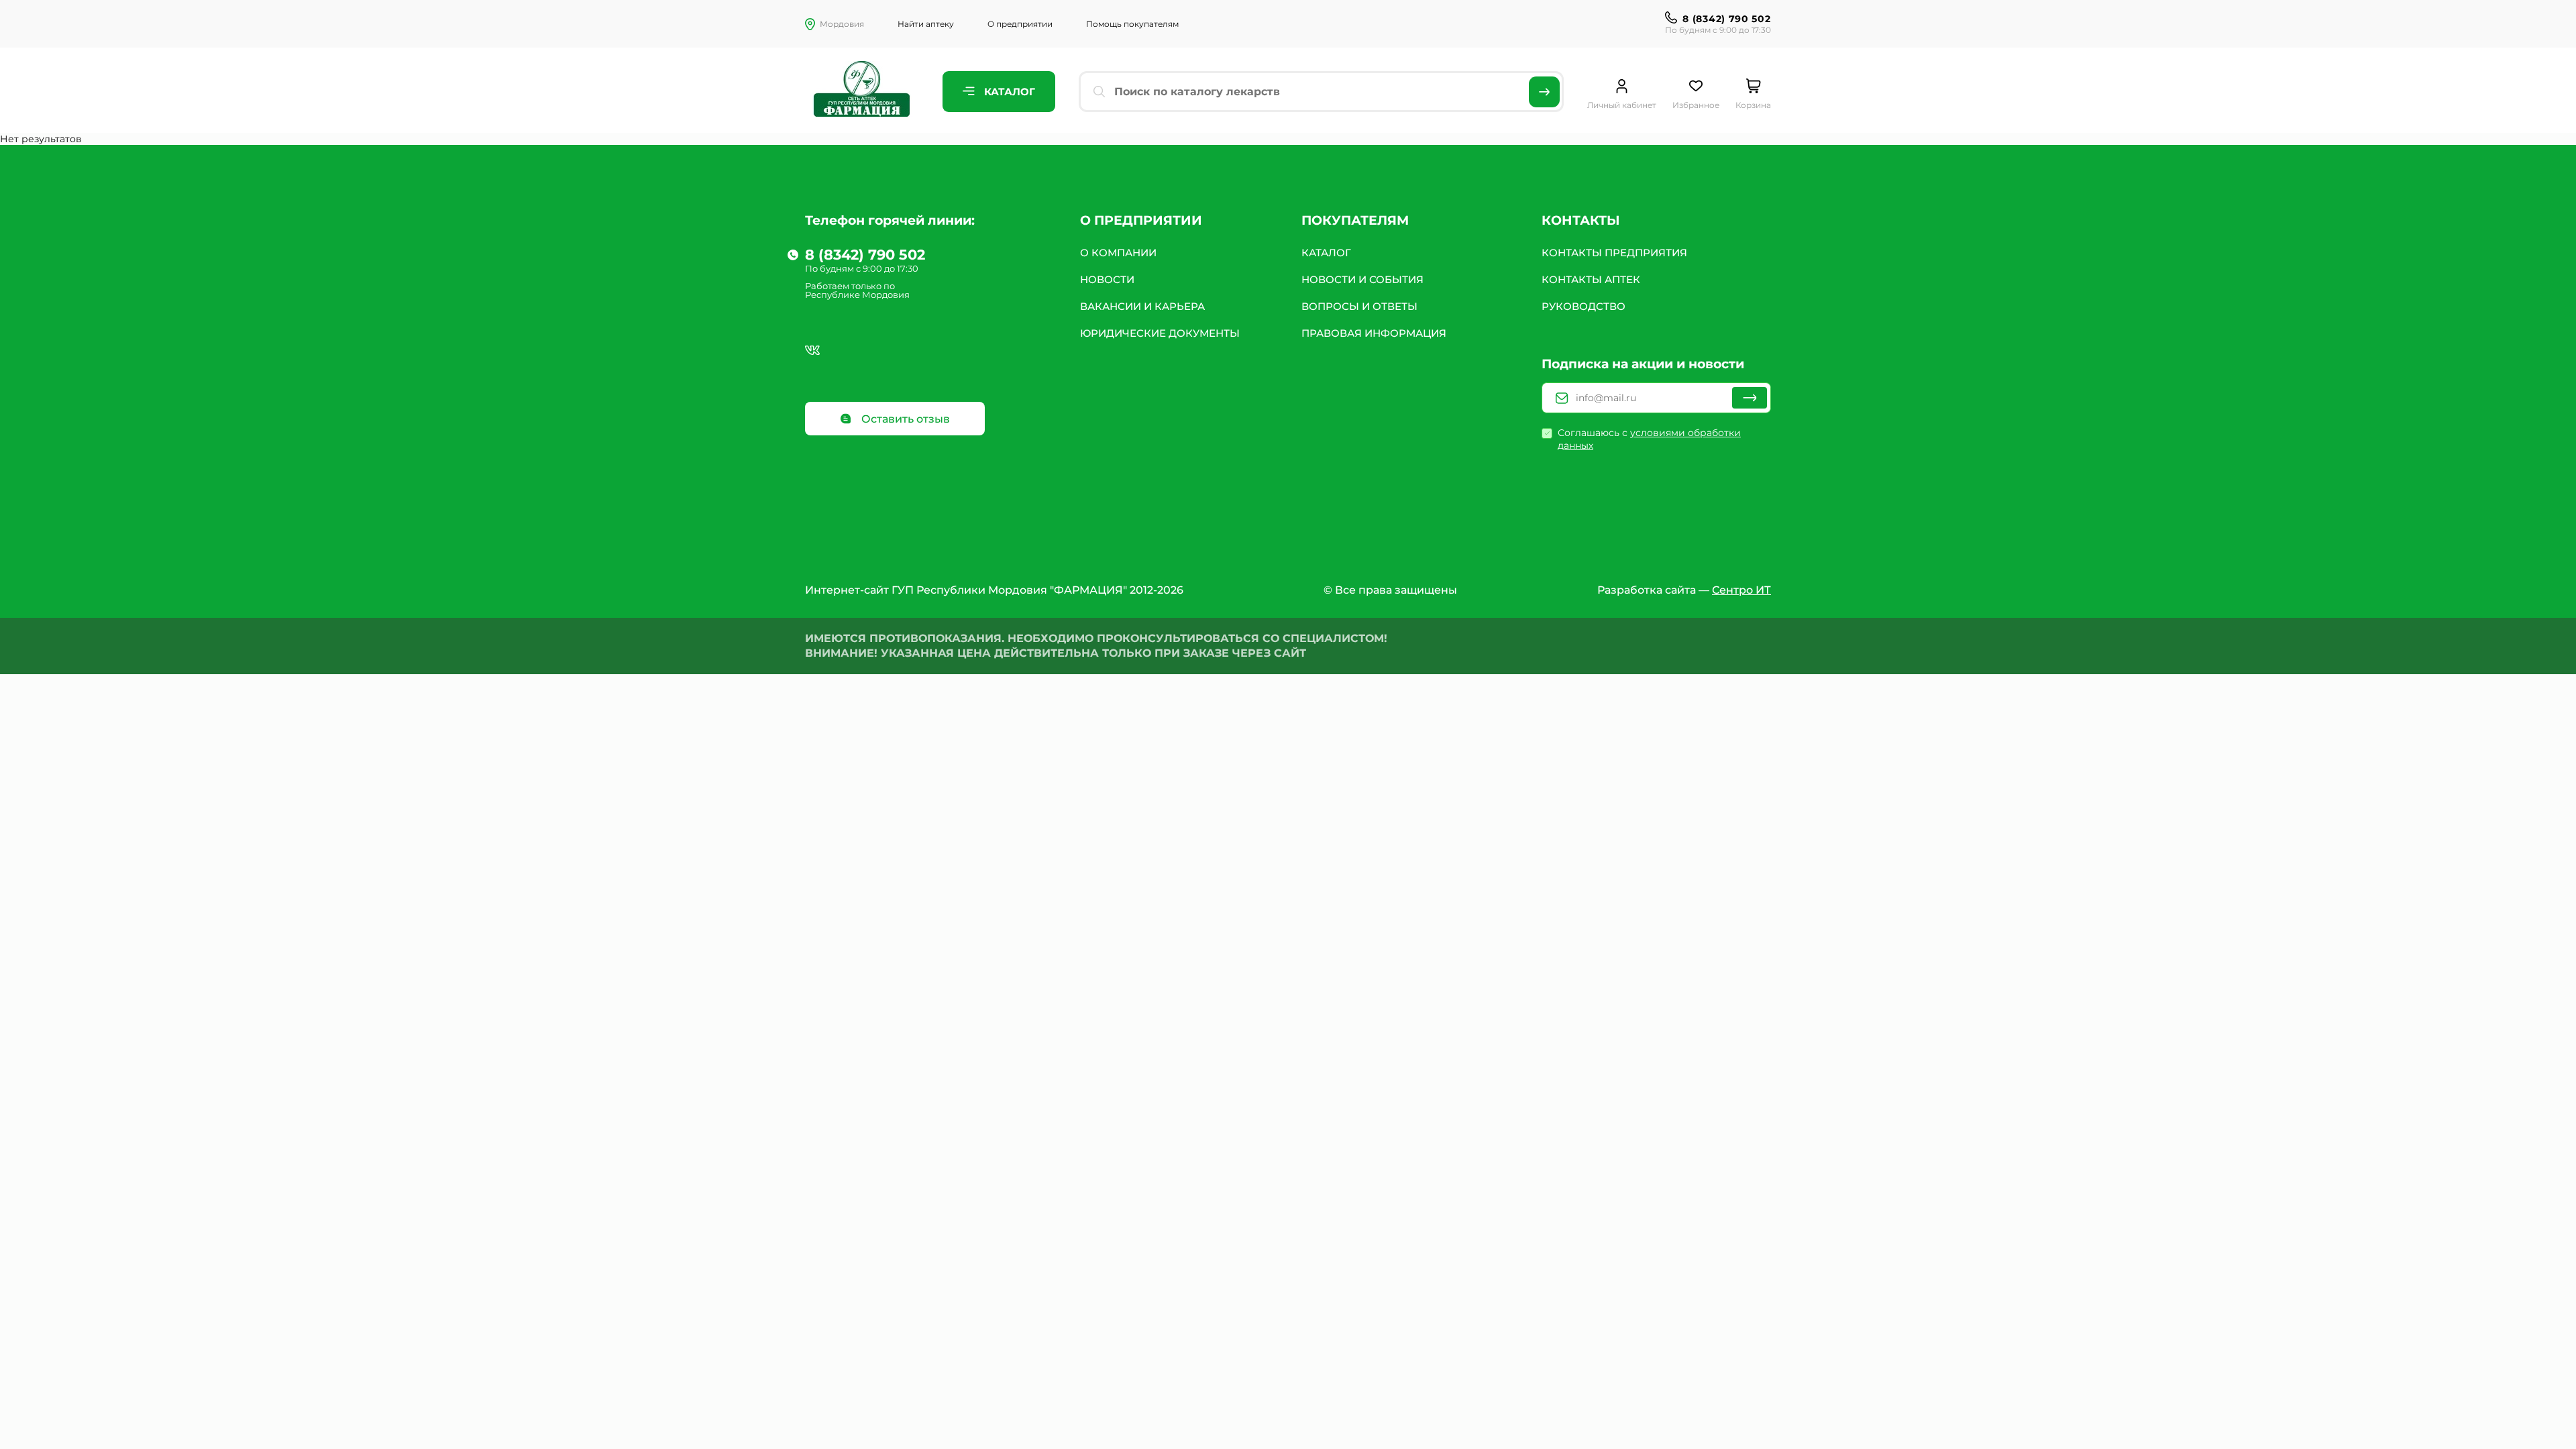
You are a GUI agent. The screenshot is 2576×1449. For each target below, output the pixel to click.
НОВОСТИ (1107, 279)
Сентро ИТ (1741, 590)
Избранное (1696, 105)
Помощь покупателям (1132, 24)
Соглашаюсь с (1649, 439)
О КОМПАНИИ (1118, 253)
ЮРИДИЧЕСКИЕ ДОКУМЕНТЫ (1160, 333)
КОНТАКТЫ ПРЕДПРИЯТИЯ (1614, 253)
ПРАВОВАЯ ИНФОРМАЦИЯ (1374, 333)
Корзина (1753, 105)
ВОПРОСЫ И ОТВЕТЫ (1359, 306)
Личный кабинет (1622, 105)
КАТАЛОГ (1326, 253)
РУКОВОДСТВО (1584, 306)
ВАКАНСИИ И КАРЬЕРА (1142, 306)
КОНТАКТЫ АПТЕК (1591, 279)
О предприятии (1020, 24)
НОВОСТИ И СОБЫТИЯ (1362, 279)
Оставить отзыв (904, 419)
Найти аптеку (926, 24)
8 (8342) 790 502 (1726, 19)
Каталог (1008, 92)
